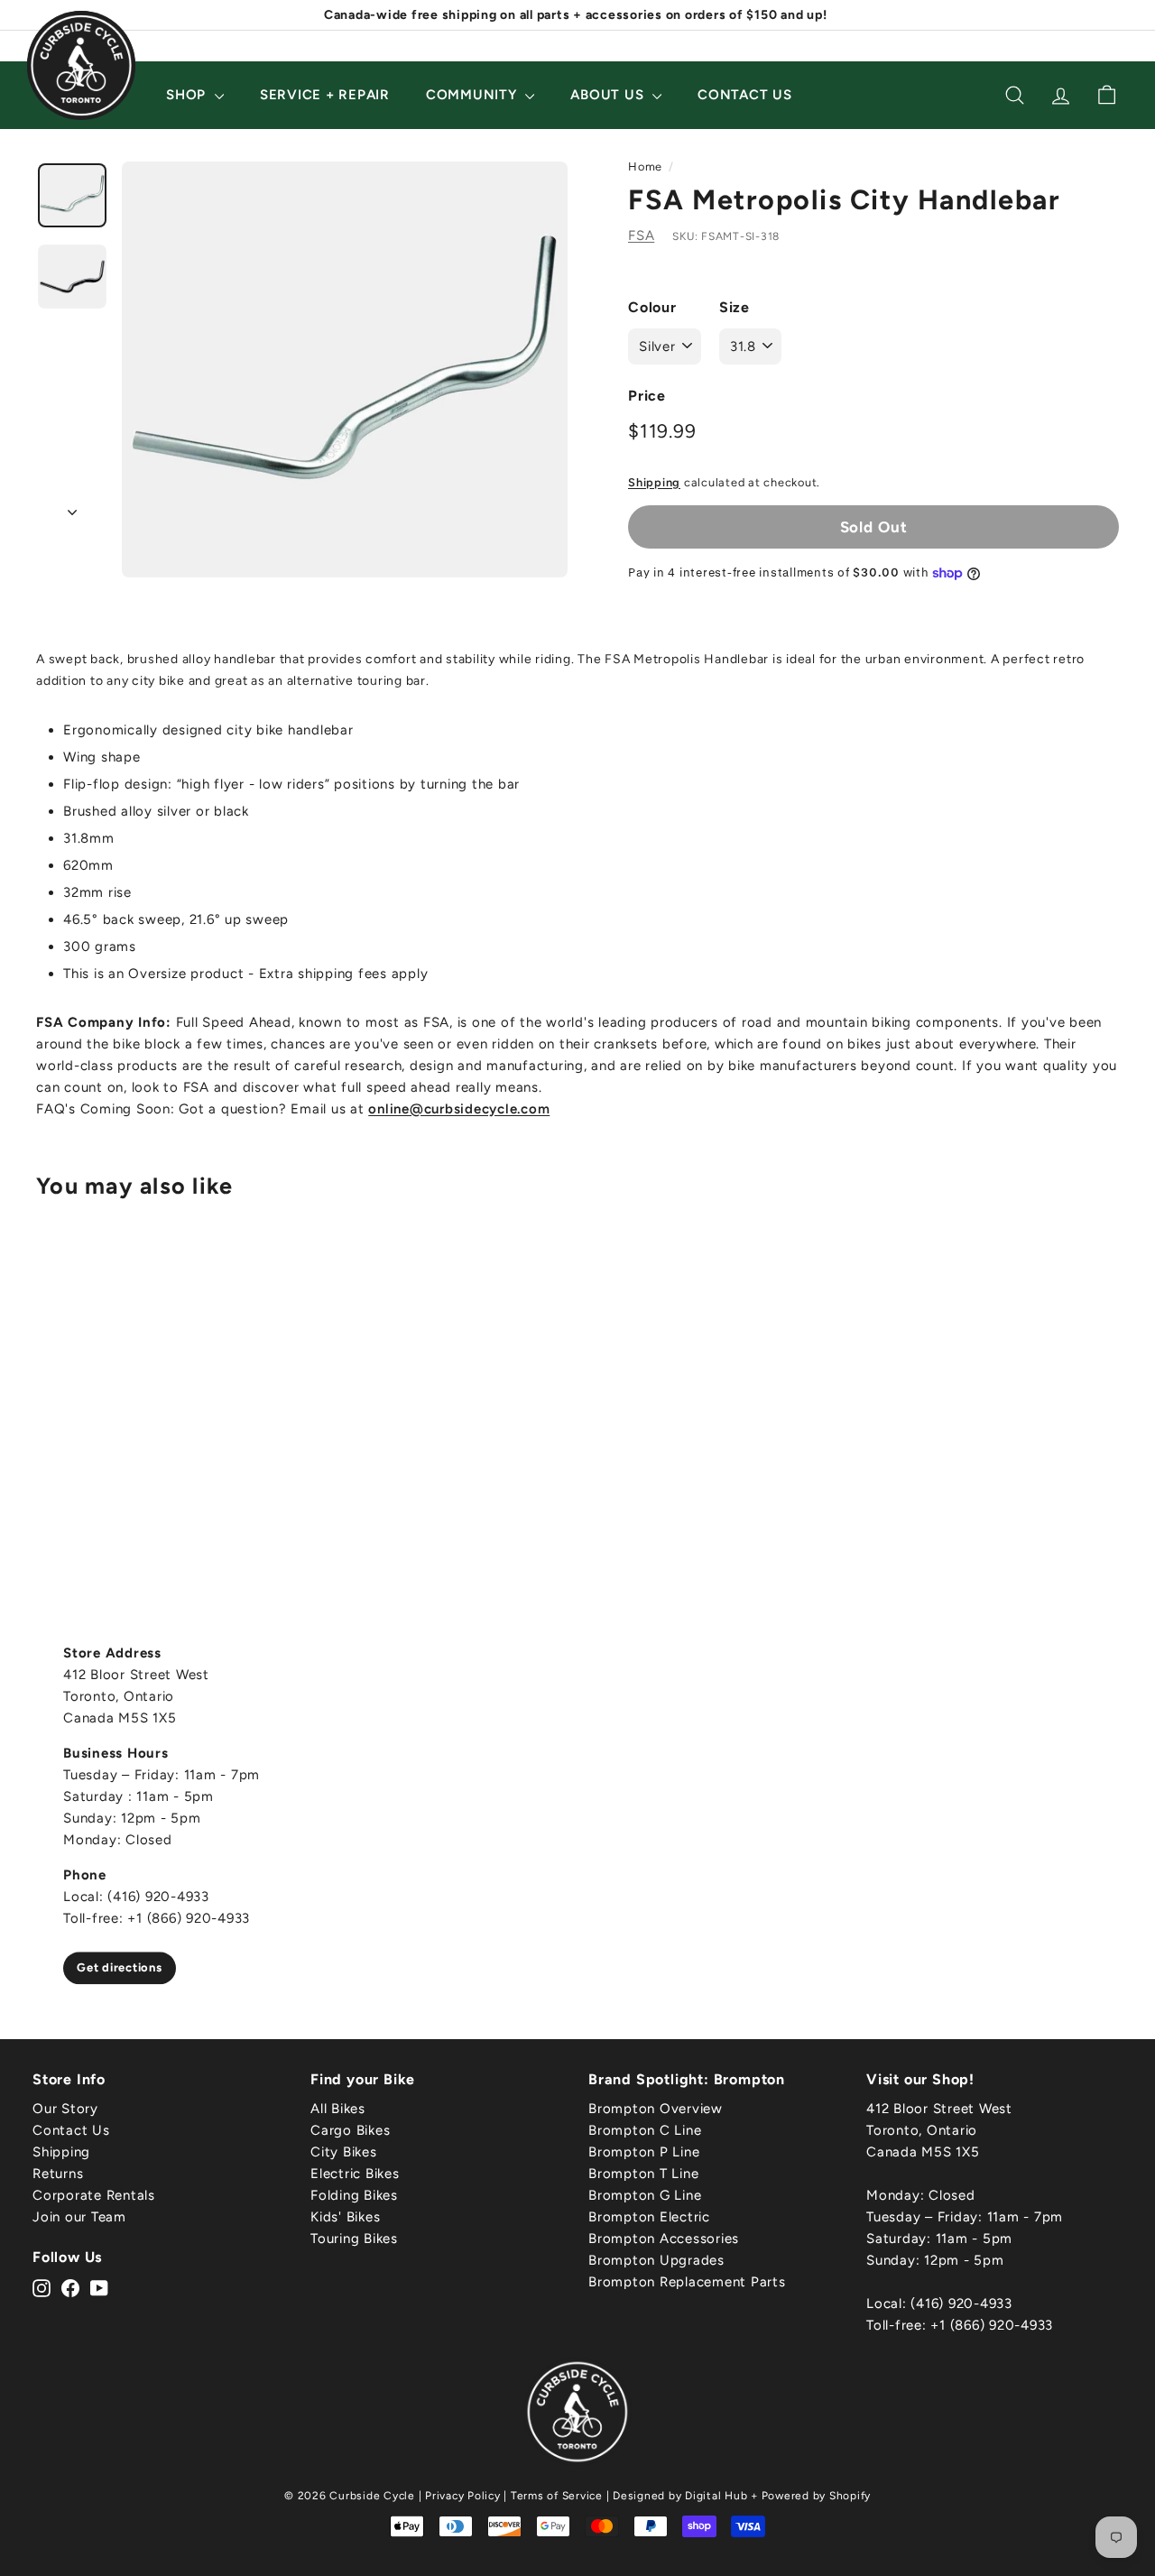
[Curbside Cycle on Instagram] (42, 2287)
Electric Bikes (355, 2174)
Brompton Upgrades (656, 2260)
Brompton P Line (644, 2152)
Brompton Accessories (664, 2239)
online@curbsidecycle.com (459, 1109)
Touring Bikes (354, 2239)
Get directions (120, 1967)
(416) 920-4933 (961, 2304)
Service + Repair (325, 95)
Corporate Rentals (94, 2195)
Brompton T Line (643, 2174)
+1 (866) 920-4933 (992, 2325)
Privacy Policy (463, 2496)
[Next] (72, 507)
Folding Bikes (354, 2195)
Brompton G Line (645, 2195)
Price (647, 396)
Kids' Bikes (345, 2217)
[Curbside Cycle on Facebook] (70, 2287)
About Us (609, 95)
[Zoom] (345, 369)
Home (645, 166)
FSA (641, 235)
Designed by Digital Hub (680, 2496)
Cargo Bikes (350, 2130)
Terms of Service (557, 2496)
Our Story (65, 2109)
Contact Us (745, 95)
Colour (652, 307)
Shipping (654, 482)
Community (474, 95)
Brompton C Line (645, 2130)
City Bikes (344, 2152)
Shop (188, 95)
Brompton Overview (656, 2109)
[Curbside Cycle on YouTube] (99, 2287)
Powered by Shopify (817, 2496)
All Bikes (338, 2109)
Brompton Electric (649, 2217)
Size (735, 307)
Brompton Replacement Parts (687, 2282)
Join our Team (79, 2217)
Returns (58, 2174)
